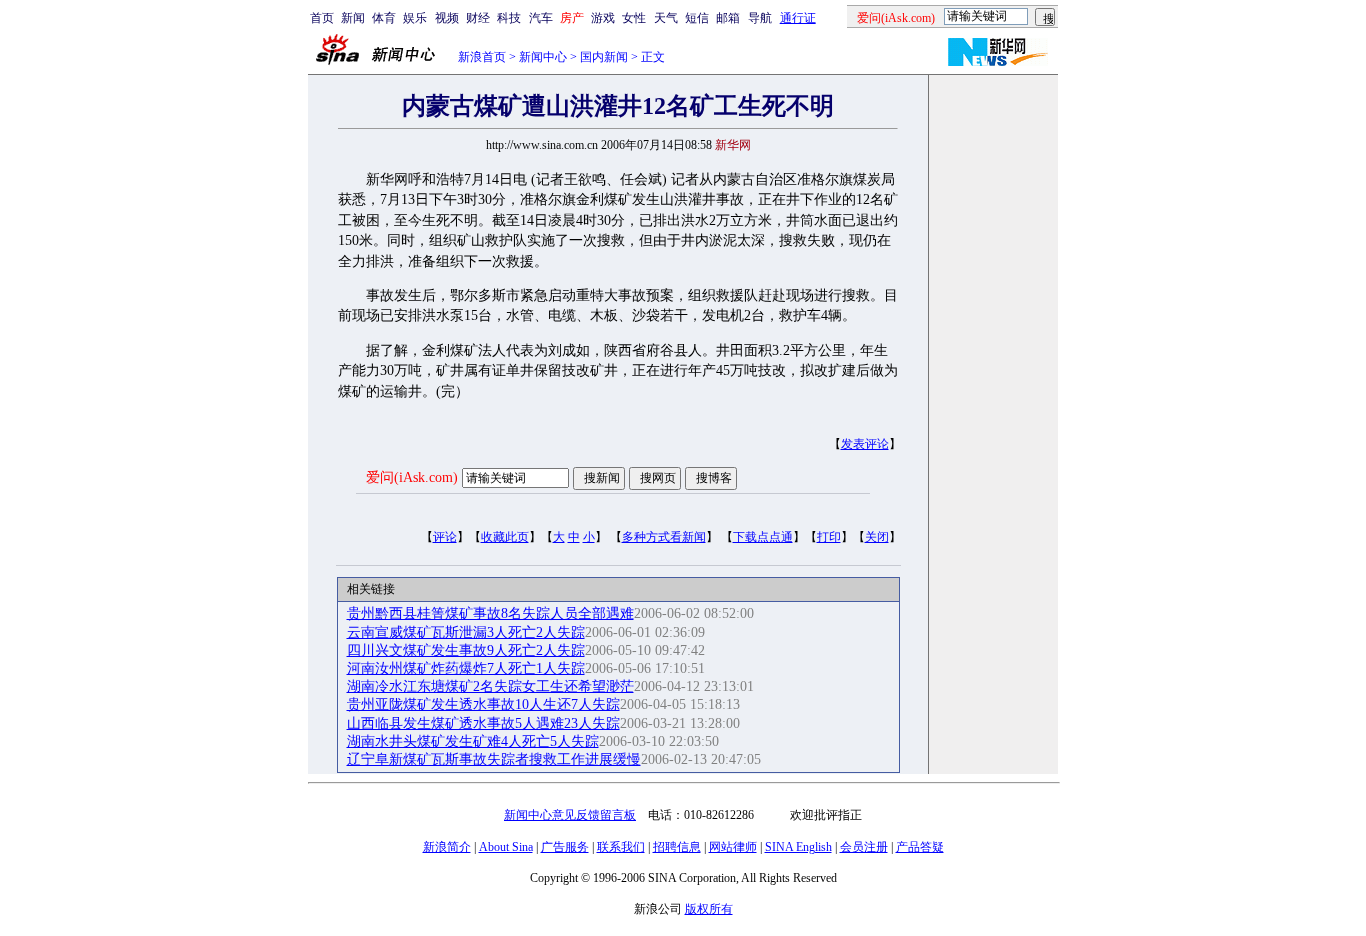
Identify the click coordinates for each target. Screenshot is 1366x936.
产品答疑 (920, 847)
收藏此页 (505, 537)
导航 (760, 18)
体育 (384, 18)
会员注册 (864, 847)
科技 (509, 18)
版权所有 (709, 909)
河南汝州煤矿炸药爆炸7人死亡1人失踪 (466, 668)
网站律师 (733, 847)
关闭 (877, 537)
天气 (666, 18)
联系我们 (621, 847)
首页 (322, 18)
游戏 (603, 18)
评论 (445, 537)
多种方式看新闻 (664, 537)
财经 (478, 18)
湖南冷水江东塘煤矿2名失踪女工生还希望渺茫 (490, 686)
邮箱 (728, 18)
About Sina (506, 847)
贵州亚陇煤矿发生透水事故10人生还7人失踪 (483, 704)
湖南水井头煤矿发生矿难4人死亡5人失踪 (473, 741)
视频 (447, 18)
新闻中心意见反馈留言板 (570, 815)
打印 (829, 537)
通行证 (798, 18)
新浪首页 (482, 57)
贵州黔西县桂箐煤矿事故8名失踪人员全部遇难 (490, 613)
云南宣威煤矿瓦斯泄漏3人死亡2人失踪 (466, 632)
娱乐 (415, 18)
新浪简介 (447, 847)
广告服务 (565, 847)
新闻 (353, 18)
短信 (697, 18)
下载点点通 (763, 537)
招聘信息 (677, 847)
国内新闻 (604, 57)
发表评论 (865, 444)
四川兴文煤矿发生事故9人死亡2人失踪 (466, 650)
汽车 (541, 18)
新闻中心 (543, 57)
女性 (634, 18)
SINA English (798, 847)
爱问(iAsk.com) (412, 477)
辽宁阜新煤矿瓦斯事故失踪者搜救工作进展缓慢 (494, 759)
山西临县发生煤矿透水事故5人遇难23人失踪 (483, 723)
